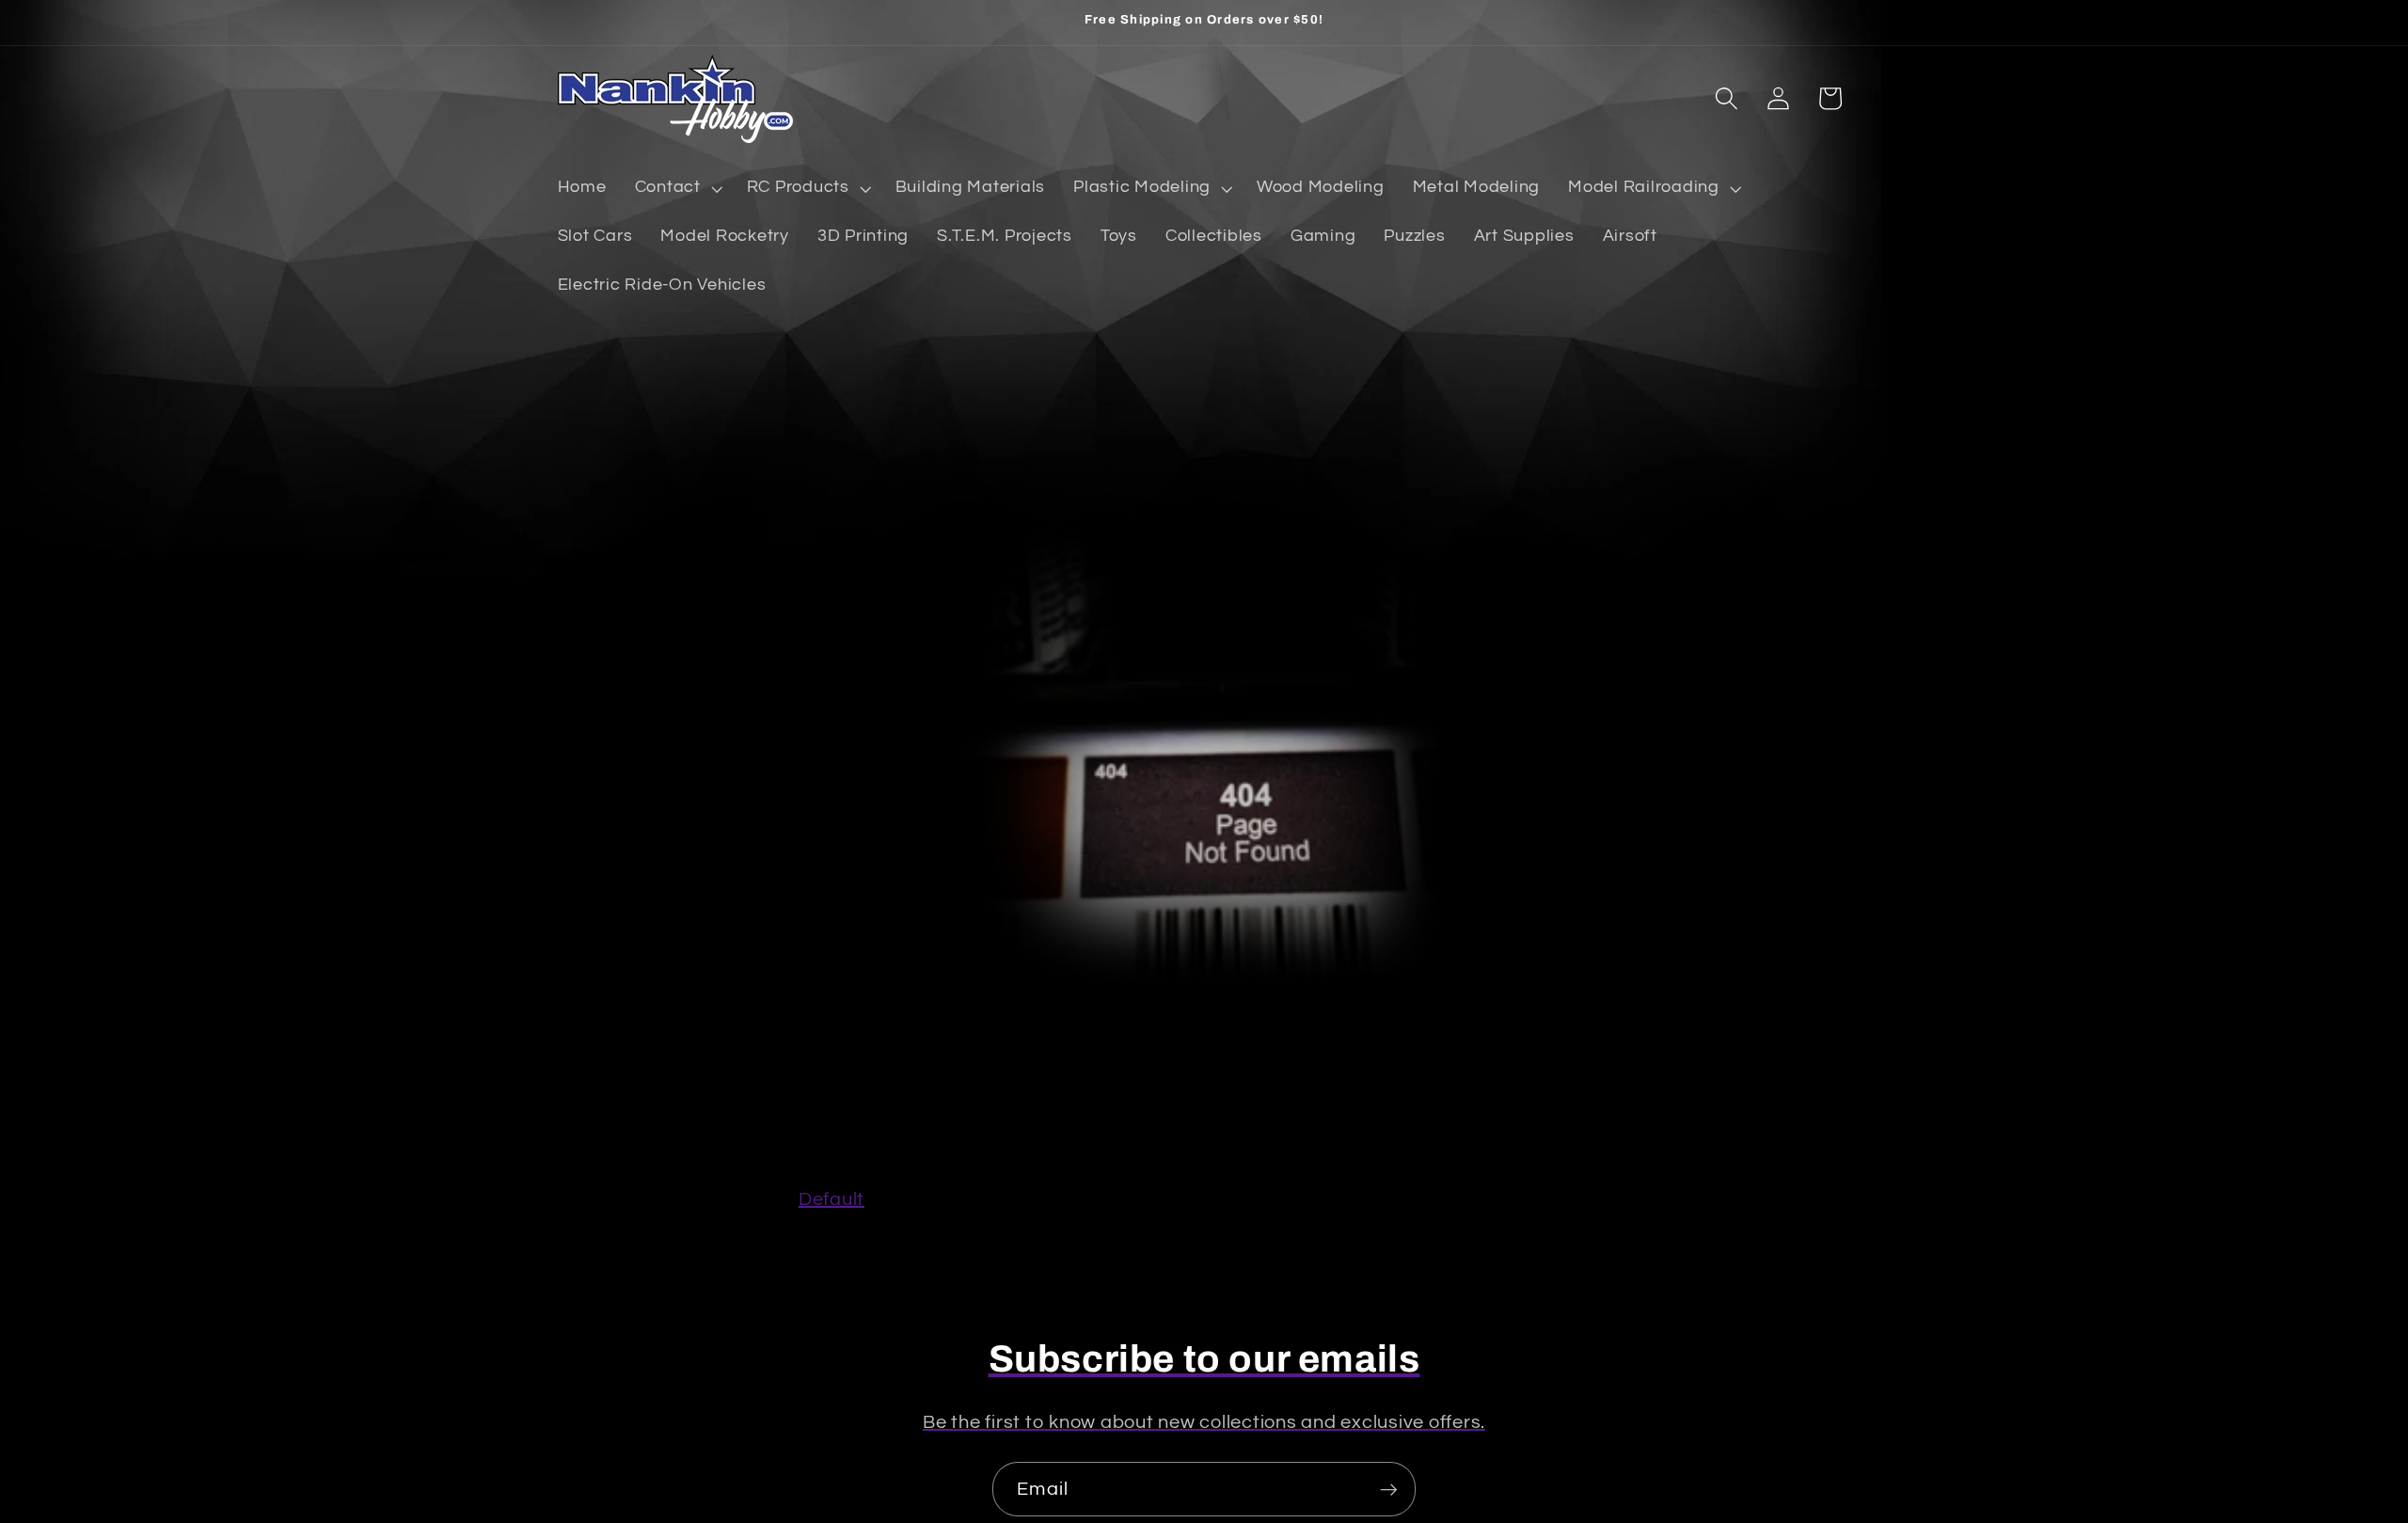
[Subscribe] (1389, 1489)
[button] (677, 188)
